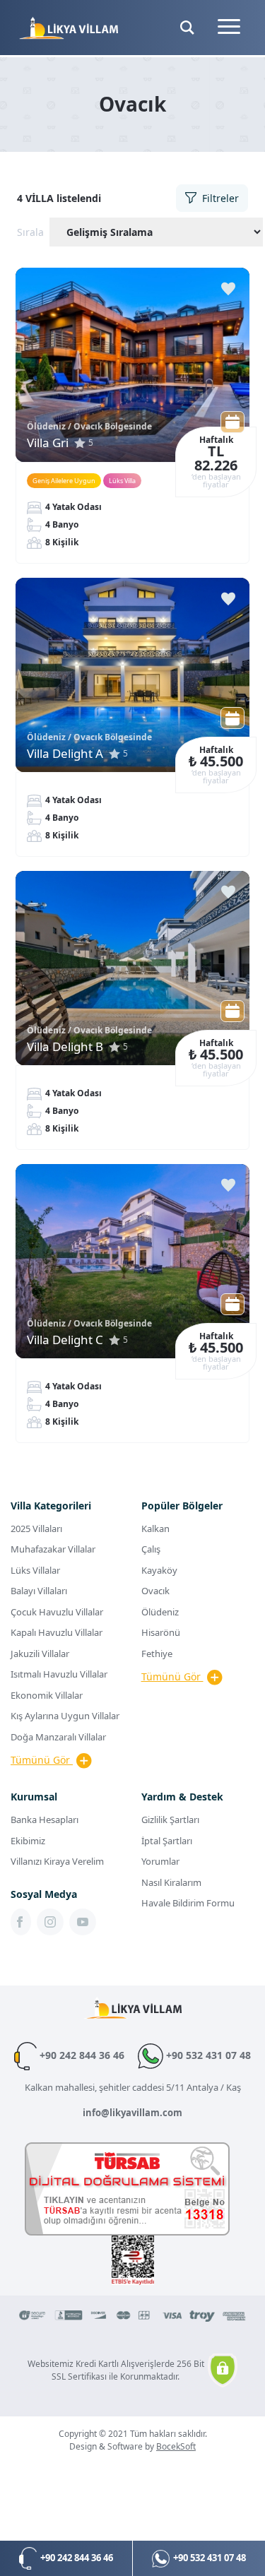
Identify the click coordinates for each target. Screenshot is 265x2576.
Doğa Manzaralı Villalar (58, 1737)
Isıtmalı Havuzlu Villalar (59, 1674)
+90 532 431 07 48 (207, 2055)
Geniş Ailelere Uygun (64, 481)
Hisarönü (161, 1632)
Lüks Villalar (35, 1570)
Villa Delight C (65, 1340)
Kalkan (155, 1529)
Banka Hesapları (45, 1820)
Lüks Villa (122, 481)
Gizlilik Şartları (170, 1820)
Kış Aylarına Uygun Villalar (65, 1716)
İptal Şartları (167, 1841)
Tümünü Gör (42, 1760)
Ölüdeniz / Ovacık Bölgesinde (89, 426)
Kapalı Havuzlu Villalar (57, 1632)
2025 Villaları (36, 1529)
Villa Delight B (65, 1046)
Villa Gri (48, 443)
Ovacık (155, 1591)
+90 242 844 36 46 (82, 2055)
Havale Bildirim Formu (188, 1903)
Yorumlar (160, 1861)
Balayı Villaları (39, 1591)
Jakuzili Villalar (40, 1654)
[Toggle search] (187, 28)
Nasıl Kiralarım (171, 1882)
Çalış (151, 1549)
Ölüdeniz (160, 1612)
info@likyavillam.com (132, 2113)
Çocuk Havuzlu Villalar (57, 1612)
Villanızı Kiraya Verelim (57, 1861)
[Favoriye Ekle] (228, 289)
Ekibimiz (28, 1841)
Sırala (30, 232)
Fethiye (157, 1654)
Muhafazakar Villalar (53, 1549)
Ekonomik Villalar (47, 1695)
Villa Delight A (65, 753)
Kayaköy (159, 1570)
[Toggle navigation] (229, 28)
